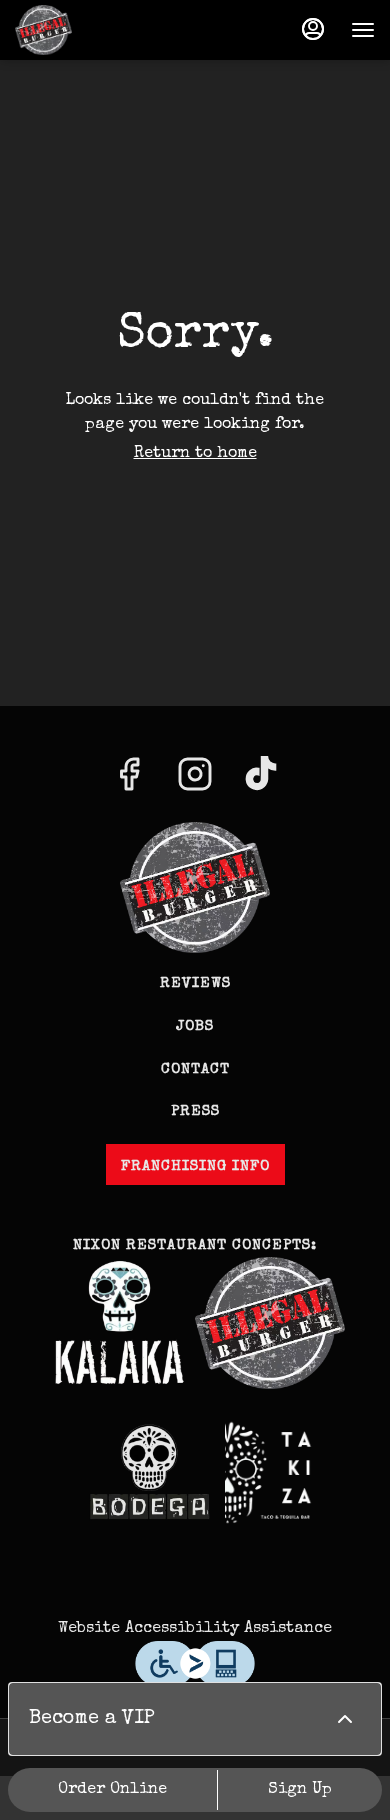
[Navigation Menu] (363, 30)
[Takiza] (270, 1471)
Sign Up (300, 1790)
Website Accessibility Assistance (195, 1629)
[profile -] (313, 29)
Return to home (195, 454)
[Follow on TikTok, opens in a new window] (261, 783)
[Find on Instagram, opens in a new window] (195, 783)
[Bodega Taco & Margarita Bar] (150, 1471)
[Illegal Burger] (195, 885)
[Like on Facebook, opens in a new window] (129, 783)
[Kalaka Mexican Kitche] (120, 1321)
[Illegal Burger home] (105, 30)
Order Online (112, 1790)
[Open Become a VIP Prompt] (345, 1719)
